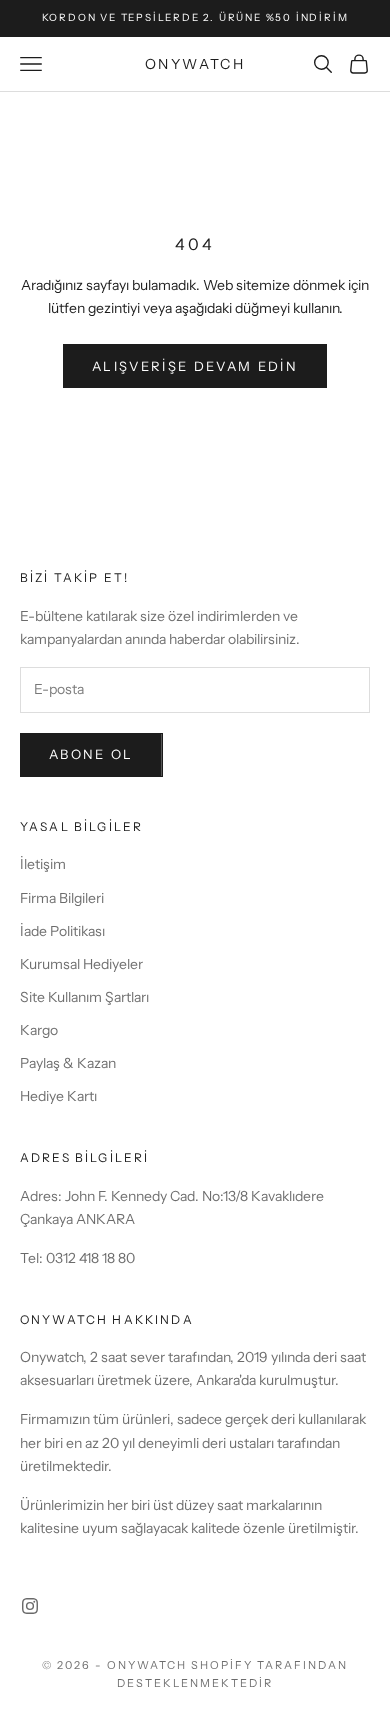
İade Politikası (62, 931)
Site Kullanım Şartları (84, 997)
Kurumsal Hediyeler (81, 964)
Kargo (39, 1030)
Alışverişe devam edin (195, 366)
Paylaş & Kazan (68, 1063)
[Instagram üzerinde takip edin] (30, 1606)
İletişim (43, 864)
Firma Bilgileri (62, 898)
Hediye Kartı (58, 1096)
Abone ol (91, 754)
